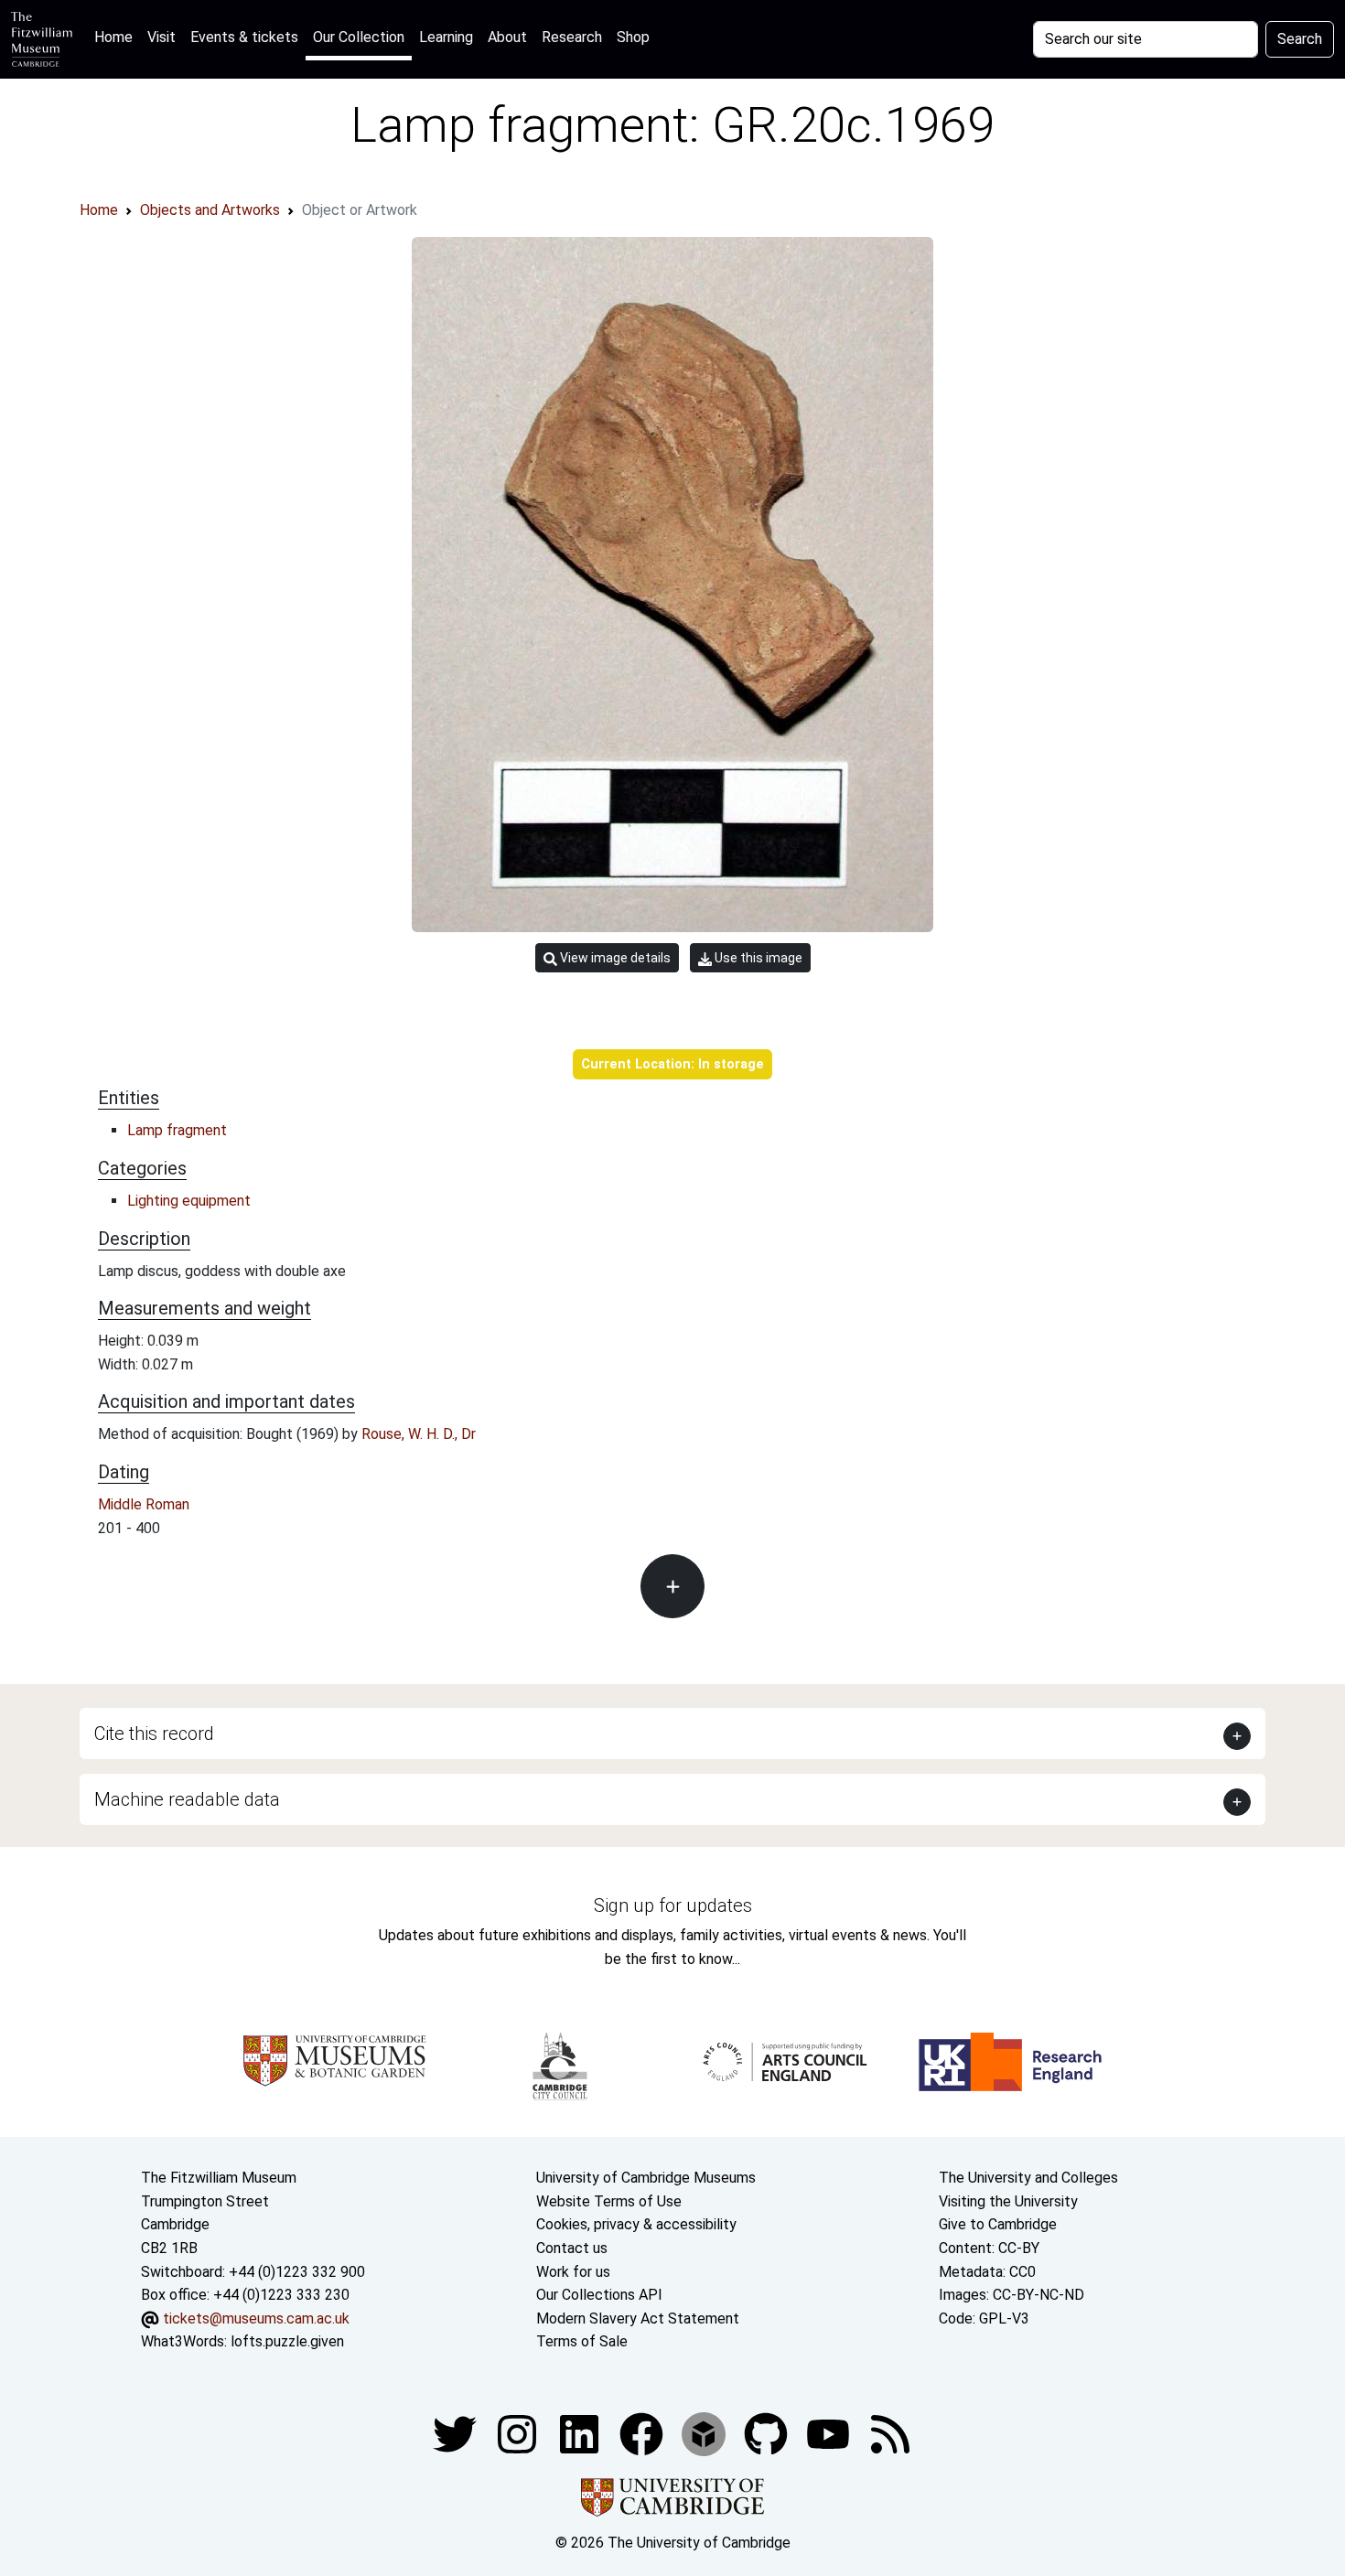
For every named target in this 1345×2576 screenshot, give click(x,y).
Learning (446, 37)
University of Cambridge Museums (646, 2178)
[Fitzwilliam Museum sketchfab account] (705, 2433)
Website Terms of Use (609, 2201)
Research (572, 37)
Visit (161, 37)
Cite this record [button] (154, 1733)
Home (117, 37)
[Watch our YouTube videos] (830, 2433)
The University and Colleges (1028, 2178)
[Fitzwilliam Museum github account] (768, 2433)
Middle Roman (144, 1504)
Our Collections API (599, 2295)
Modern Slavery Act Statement (638, 2318)
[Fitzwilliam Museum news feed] (890, 2433)
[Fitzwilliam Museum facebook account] (581, 2433)
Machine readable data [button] (187, 1799)
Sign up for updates (673, 1905)
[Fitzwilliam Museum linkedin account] (643, 2433)
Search (1300, 39)
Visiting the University (1008, 2201)
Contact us (572, 2248)
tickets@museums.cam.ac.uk (256, 2318)
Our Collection (359, 37)
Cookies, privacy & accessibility (636, 2224)
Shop (633, 37)
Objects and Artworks (210, 210)
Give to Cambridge (998, 2224)
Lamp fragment (177, 1130)
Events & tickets (244, 37)
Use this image (757, 958)
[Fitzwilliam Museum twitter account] (457, 2433)
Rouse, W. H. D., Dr (419, 1434)
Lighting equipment (189, 1201)
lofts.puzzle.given (287, 2341)
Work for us (573, 2272)
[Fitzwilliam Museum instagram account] (519, 2433)
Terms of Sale (582, 2341)
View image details (614, 958)
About (507, 37)
